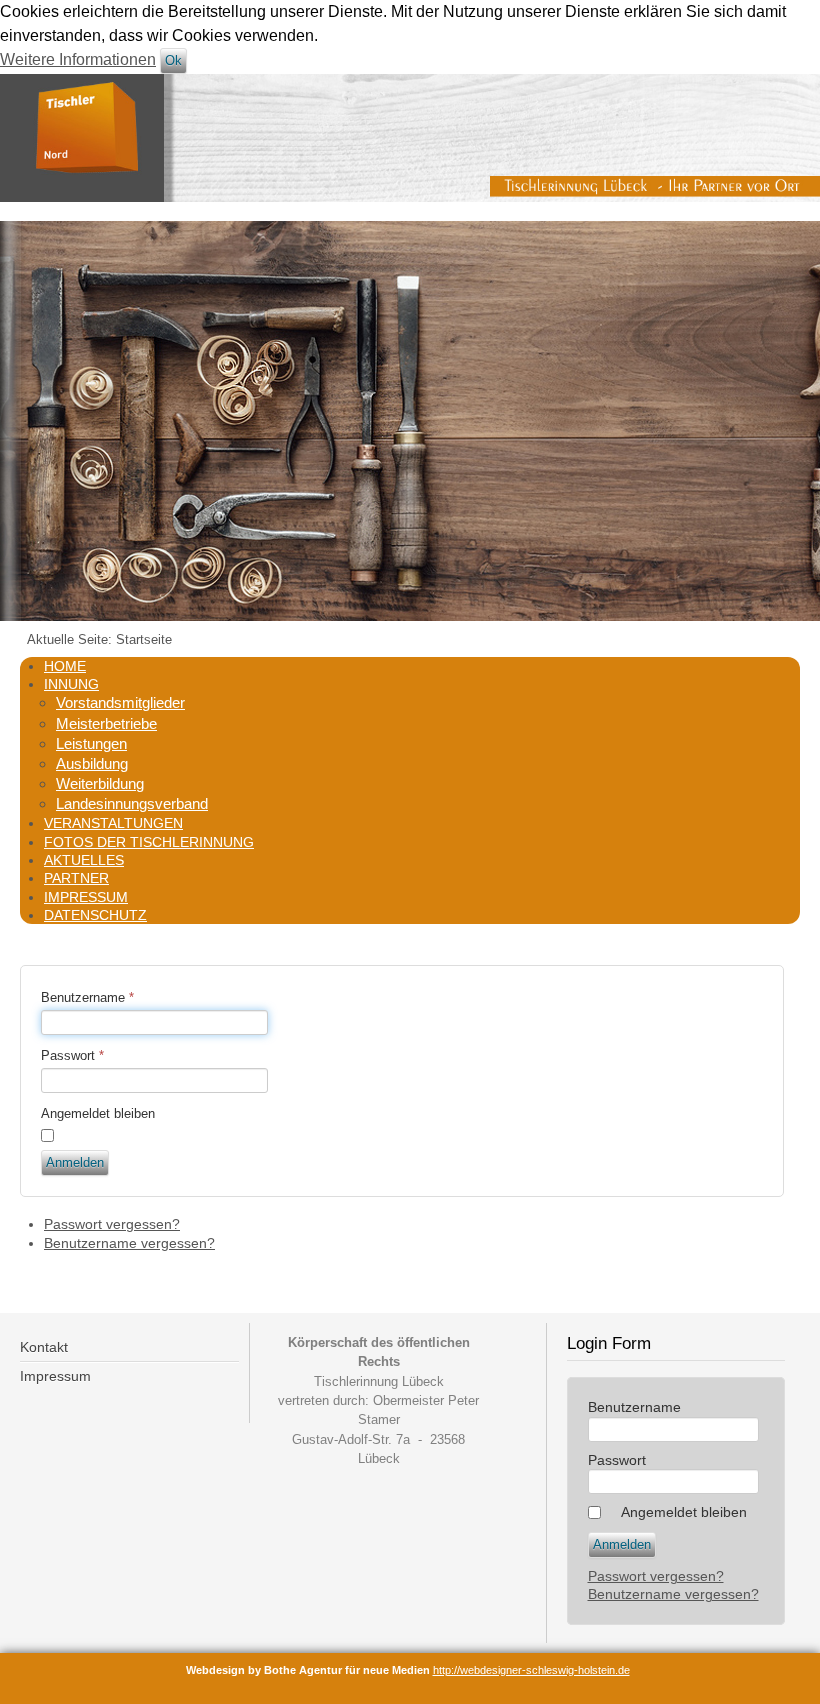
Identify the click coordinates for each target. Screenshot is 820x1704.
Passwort (72, 1055)
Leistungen (91, 743)
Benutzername (87, 997)
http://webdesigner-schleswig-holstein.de (531, 1670)
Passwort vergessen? (112, 1224)
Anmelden (75, 1162)
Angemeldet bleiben (98, 1113)
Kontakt (44, 1347)
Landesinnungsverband (132, 803)
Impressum (86, 897)
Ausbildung (92, 763)
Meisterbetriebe (106, 723)
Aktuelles (84, 860)
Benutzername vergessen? (129, 1243)
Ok (173, 60)
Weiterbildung (100, 783)
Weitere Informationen (78, 59)
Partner (76, 878)
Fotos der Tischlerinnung (149, 842)
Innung (71, 684)
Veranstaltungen (113, 823)
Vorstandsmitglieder (120, 702)
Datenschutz (95, 915)
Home (65, 666)
